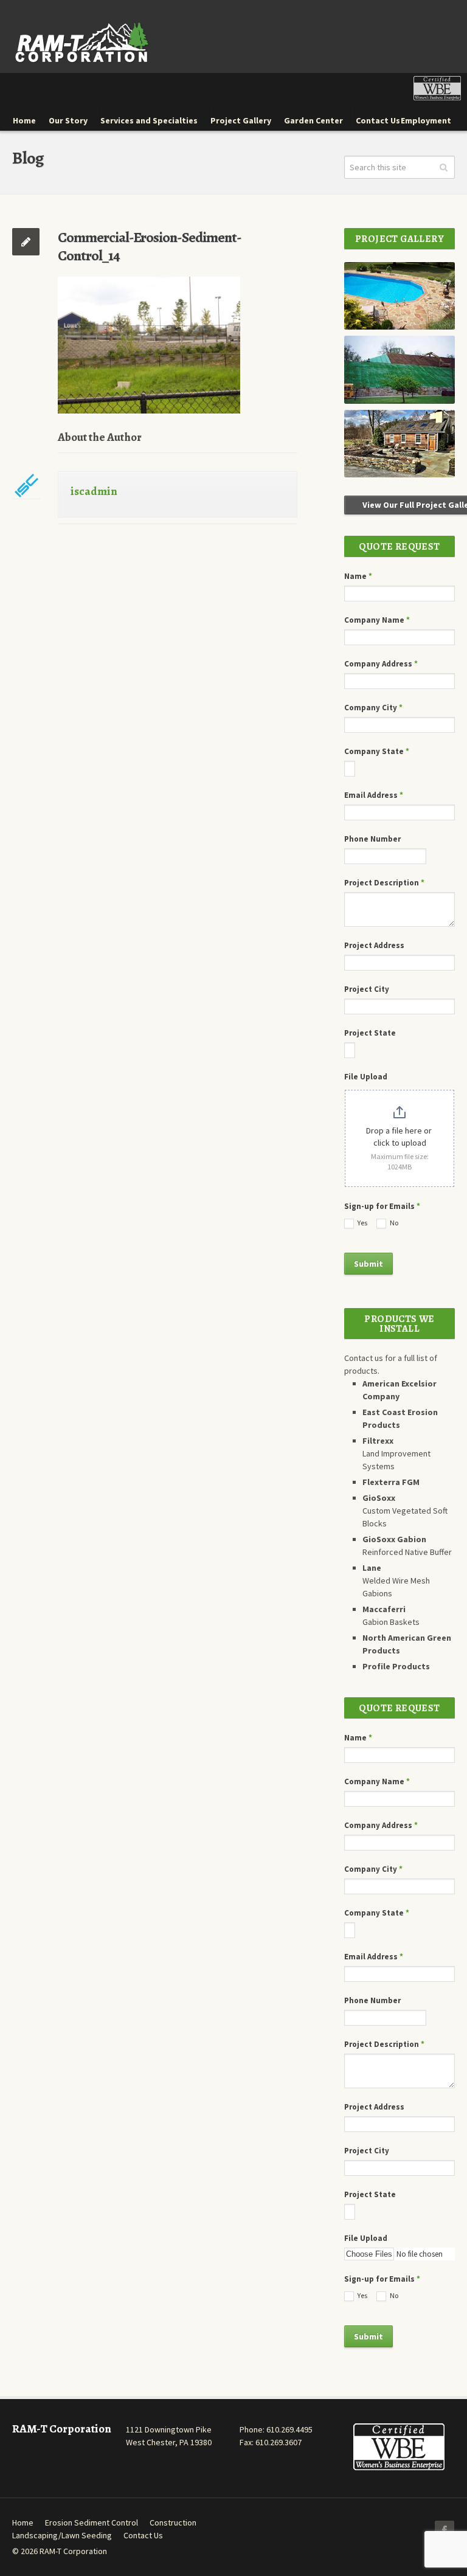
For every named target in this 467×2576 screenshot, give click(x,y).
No (393, 1223)
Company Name (377, 620)
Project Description (384, 883)
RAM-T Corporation (73, 2551)
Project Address (374, 945)
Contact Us (143, 2535)
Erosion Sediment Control (92, 2522)
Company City (373, 708)
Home (23, 2522)
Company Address (381, 664)
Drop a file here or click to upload (400, 1137)
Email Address (374, 795)
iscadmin (94, 491)
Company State (377, 751)
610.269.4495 (289, 2429)
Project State (370, 1033)
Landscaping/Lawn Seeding (62, 2535)
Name (358, 576)
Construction (173, 2522)
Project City (367, 989)
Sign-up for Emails (382, 1206)
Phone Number (372, 839)
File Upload (366, 1077)
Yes (362, 1223)
